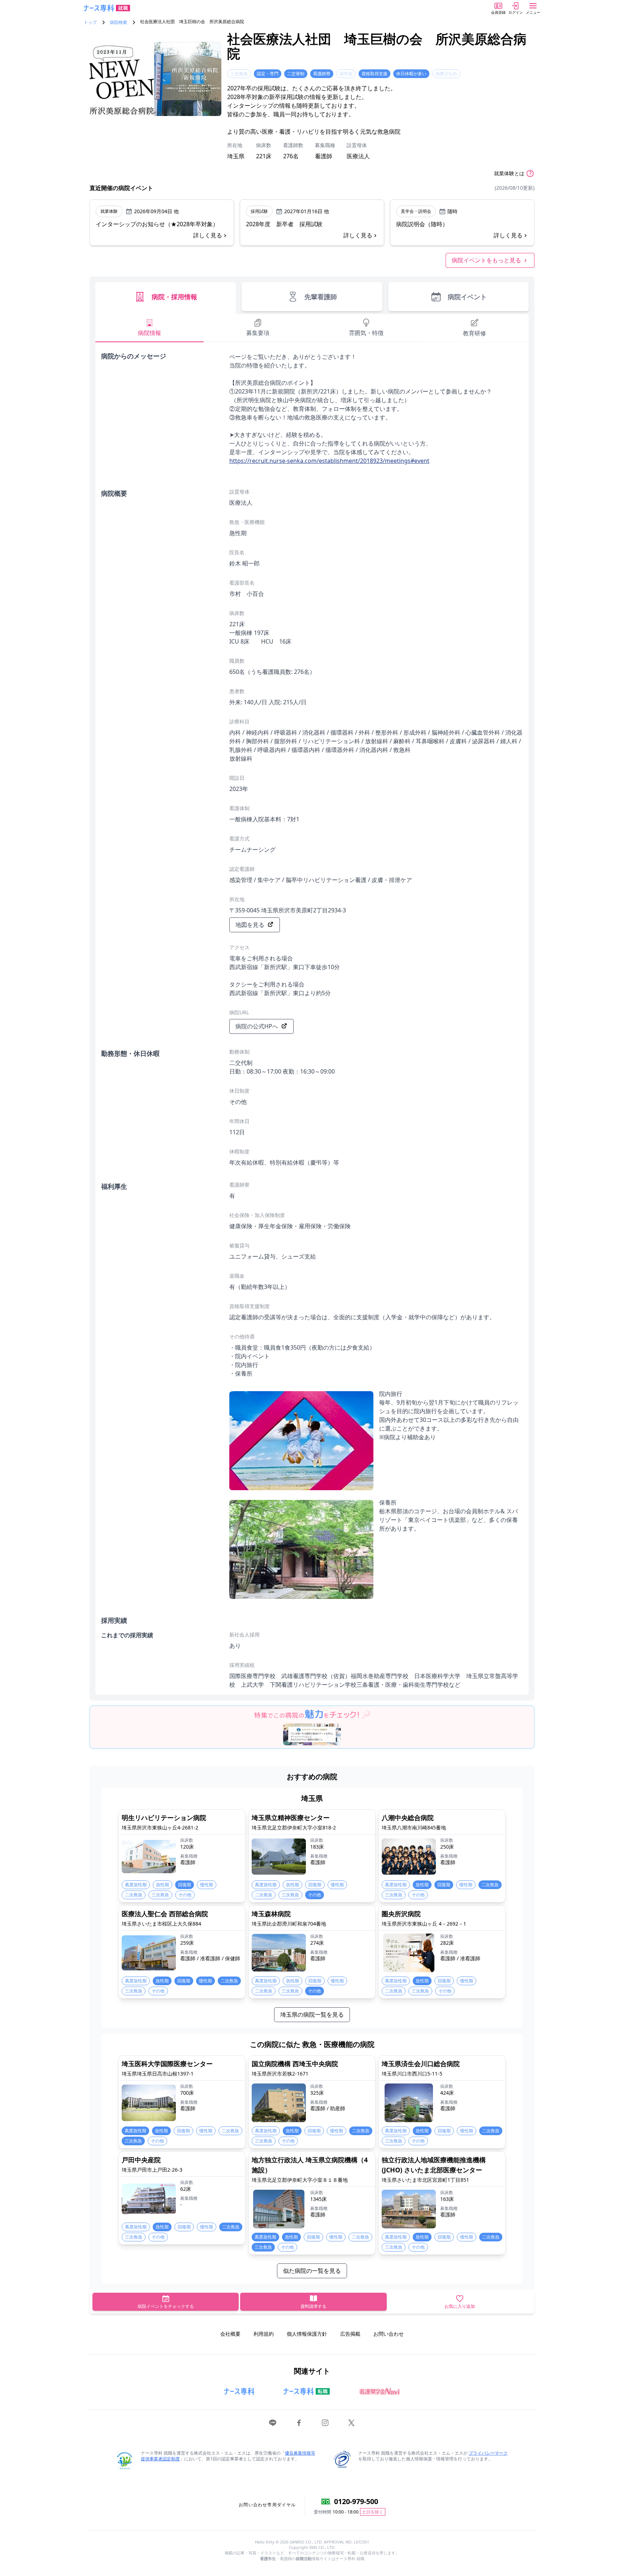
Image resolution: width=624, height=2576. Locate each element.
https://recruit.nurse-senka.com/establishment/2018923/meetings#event (329, 461)
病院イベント (467, 297)
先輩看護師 (321, 297)
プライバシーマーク (488, 2453)
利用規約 (264, 2334)
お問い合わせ (389, 2334)
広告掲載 (350, 2334)
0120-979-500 (356, 2501)
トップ (90, 22)
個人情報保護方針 (307, 2334)
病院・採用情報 (174, 297)
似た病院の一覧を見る (312, 2271)
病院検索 (118, 22)
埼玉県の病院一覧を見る (312, 2014)
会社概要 (230, 2334)
